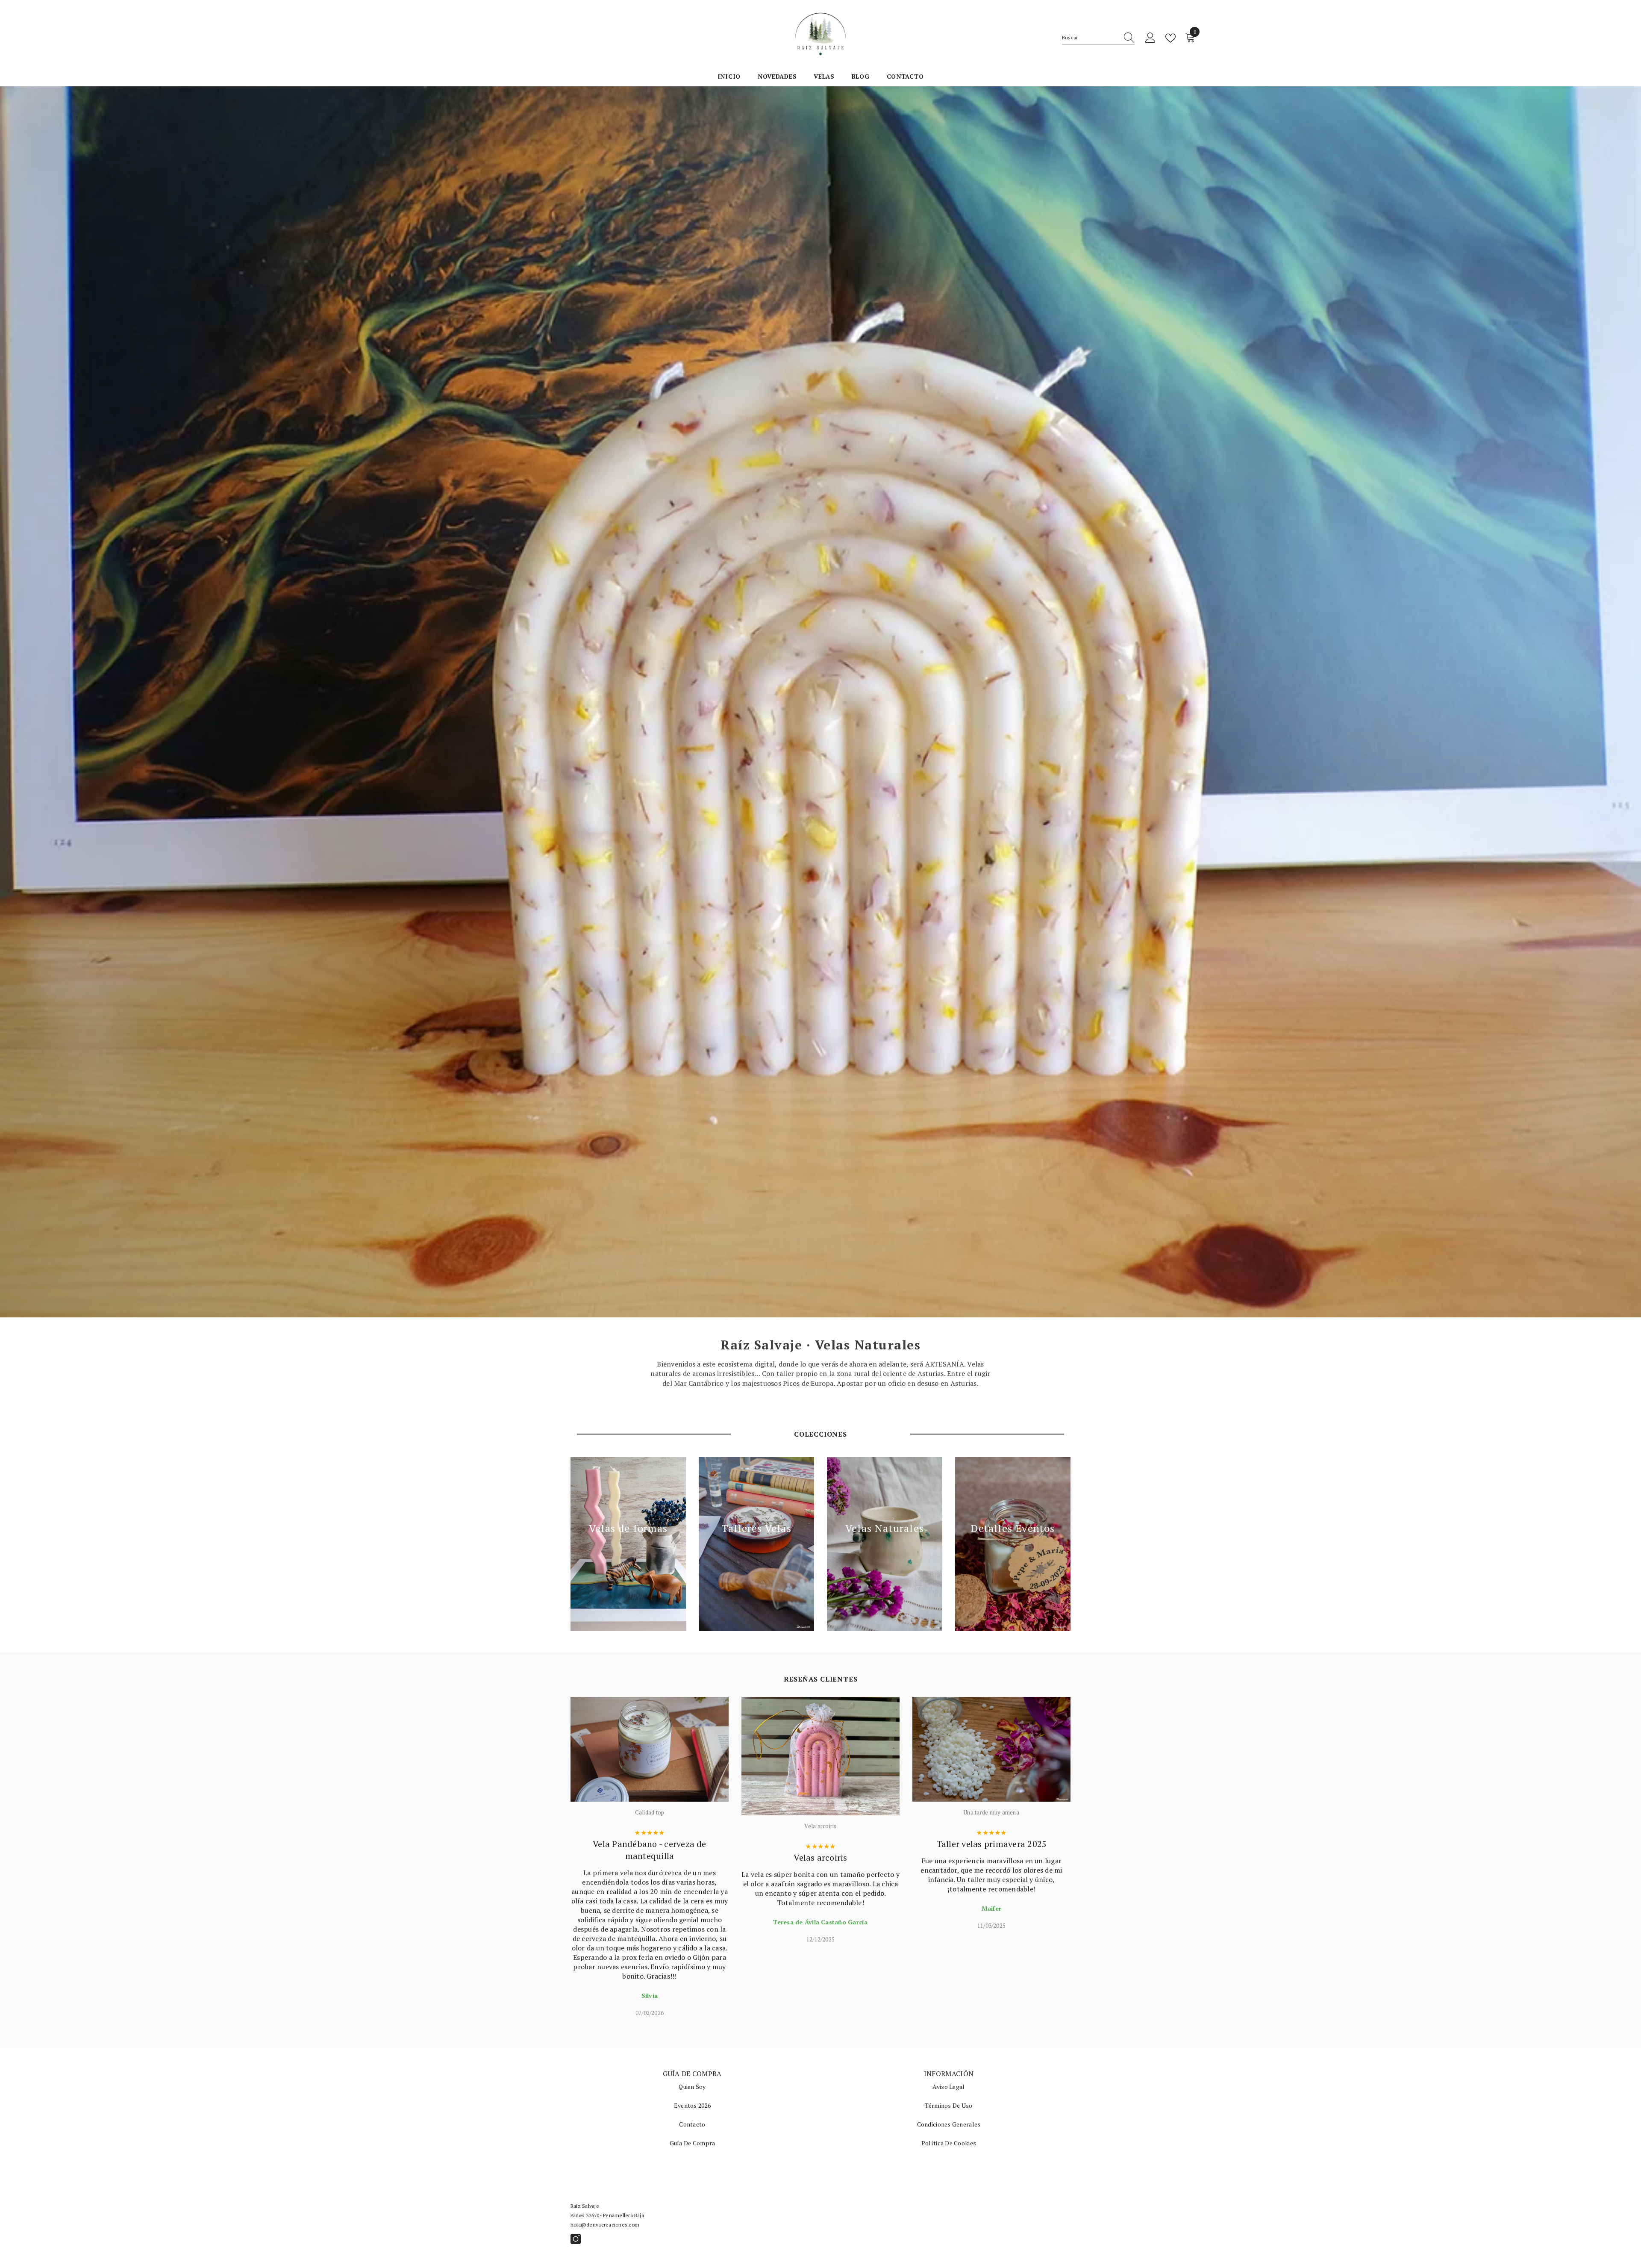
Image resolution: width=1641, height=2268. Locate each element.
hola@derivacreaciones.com (605, 2225)
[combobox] (1090, 38)
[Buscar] (1098, 38)
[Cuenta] (1150, 38)
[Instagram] (576, 2239)
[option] (650, 1857)
